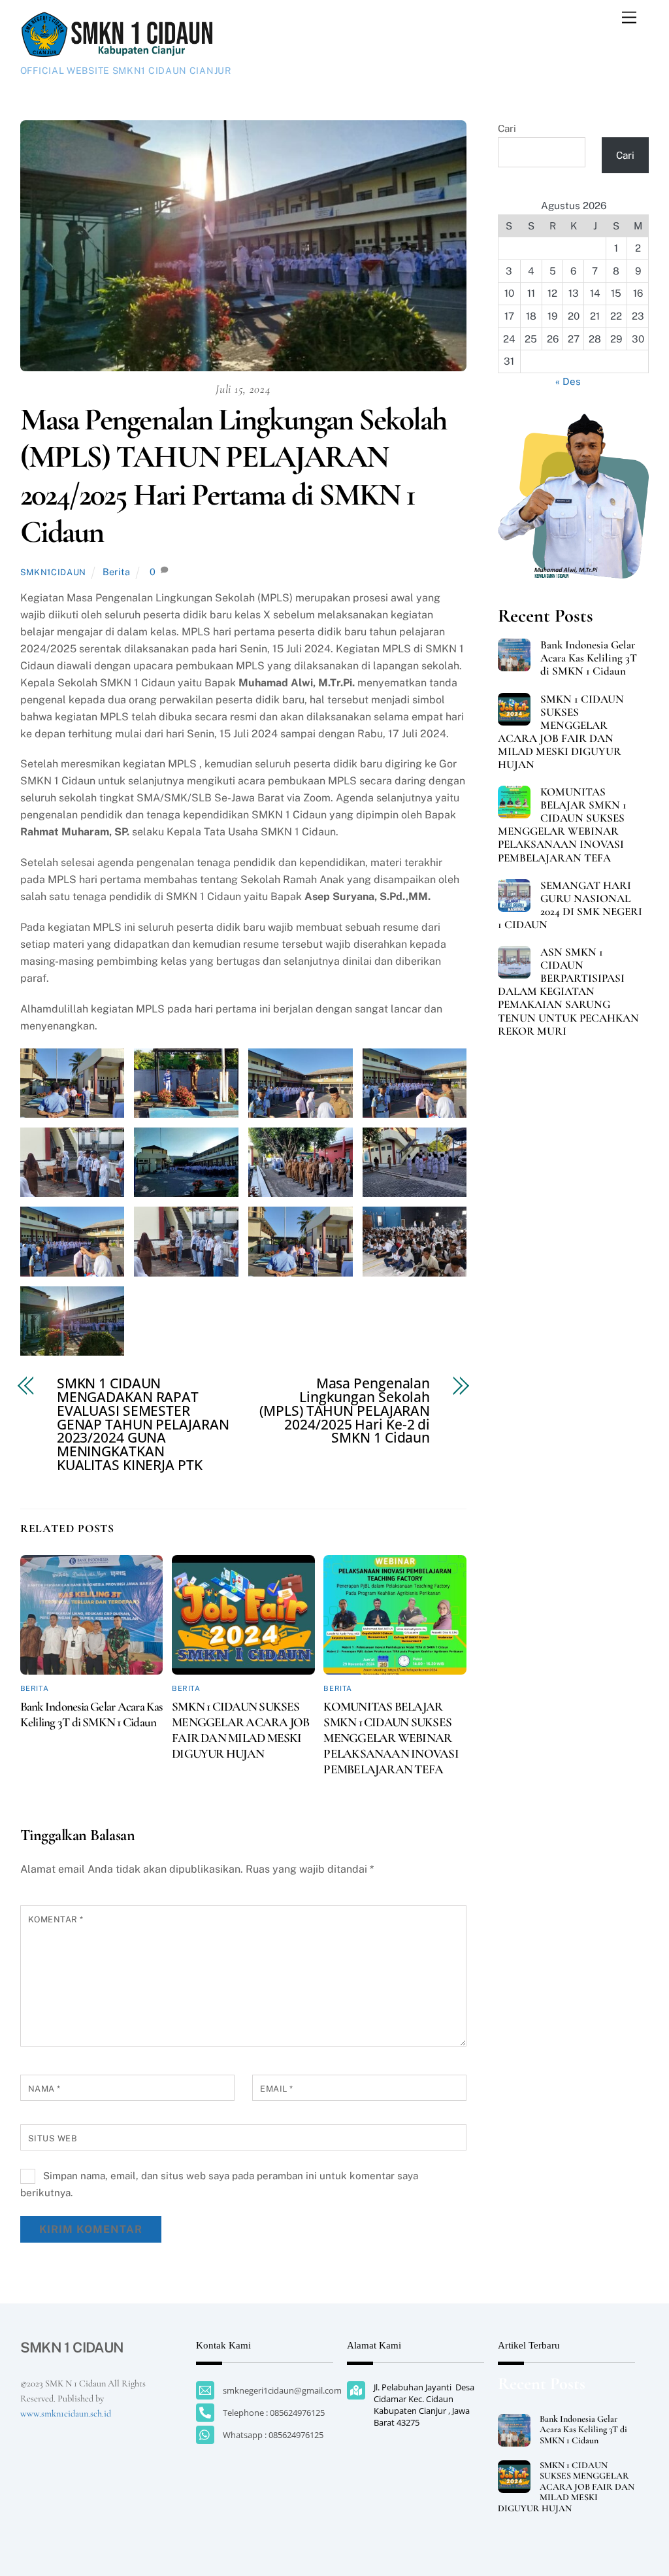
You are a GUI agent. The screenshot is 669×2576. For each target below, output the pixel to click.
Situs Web (53, 2138)
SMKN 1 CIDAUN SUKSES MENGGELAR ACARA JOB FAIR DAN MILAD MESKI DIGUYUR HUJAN (240, 1730)
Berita (116, 572)
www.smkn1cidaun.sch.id (66, 2414)
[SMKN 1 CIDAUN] (118, 53)
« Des (568, 381)
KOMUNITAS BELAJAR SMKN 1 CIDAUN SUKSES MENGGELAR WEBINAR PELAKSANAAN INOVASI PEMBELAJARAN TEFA (391, 1738)
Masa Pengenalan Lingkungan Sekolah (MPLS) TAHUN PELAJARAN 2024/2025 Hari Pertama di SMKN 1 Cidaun (234, 476)
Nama (44, 2089)
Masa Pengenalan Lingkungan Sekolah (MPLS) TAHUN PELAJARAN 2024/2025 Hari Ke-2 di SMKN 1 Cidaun (345, 1411)
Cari (507, 128)
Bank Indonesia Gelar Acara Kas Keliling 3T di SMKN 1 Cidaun (91, 1715)
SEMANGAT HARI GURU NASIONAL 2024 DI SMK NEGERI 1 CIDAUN (570, 905)
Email (277, 2089)
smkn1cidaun (53, 572)
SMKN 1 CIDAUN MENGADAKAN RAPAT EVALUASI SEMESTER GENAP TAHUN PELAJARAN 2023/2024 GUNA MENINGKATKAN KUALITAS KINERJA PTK (143, 1424)
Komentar (56, 1919)
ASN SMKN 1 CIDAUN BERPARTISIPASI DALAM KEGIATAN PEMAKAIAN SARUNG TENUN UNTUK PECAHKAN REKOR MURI (568, 992)
